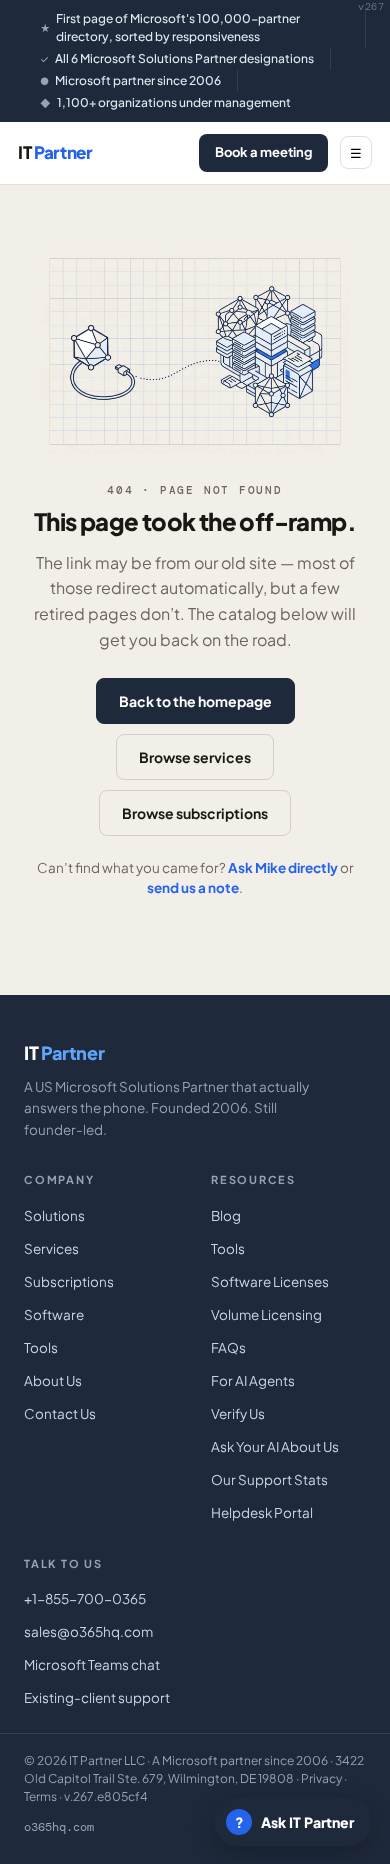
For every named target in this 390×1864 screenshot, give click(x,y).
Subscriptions (69, 1281)
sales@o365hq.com (88, 1631)
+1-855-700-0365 (85, 1598)
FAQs (228, 1347)
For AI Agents (253, 1380)
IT (55, 152)
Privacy (321, 1778)
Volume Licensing (266, 1314)
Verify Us (238, 1413)
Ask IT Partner (295, 1822)
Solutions (54, 1215)
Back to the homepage (195, 701)
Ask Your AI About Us (275, 1446)
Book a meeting (263, 152)
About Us (53, 1380)
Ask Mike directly (283, 867)
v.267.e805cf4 (106, 1796)
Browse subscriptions (195, 813)
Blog (226, 1215)
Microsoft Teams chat (92, 1664)
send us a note (193, 887)
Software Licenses (270, 1281)
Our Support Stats (269, 1479)
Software (54, 1314)
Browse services (195, 757)
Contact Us (60, 1413)
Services (51, 1248)
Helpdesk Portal (262, 1512)
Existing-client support (97, 1697)
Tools (41, 1347)
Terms (40, 1796)
